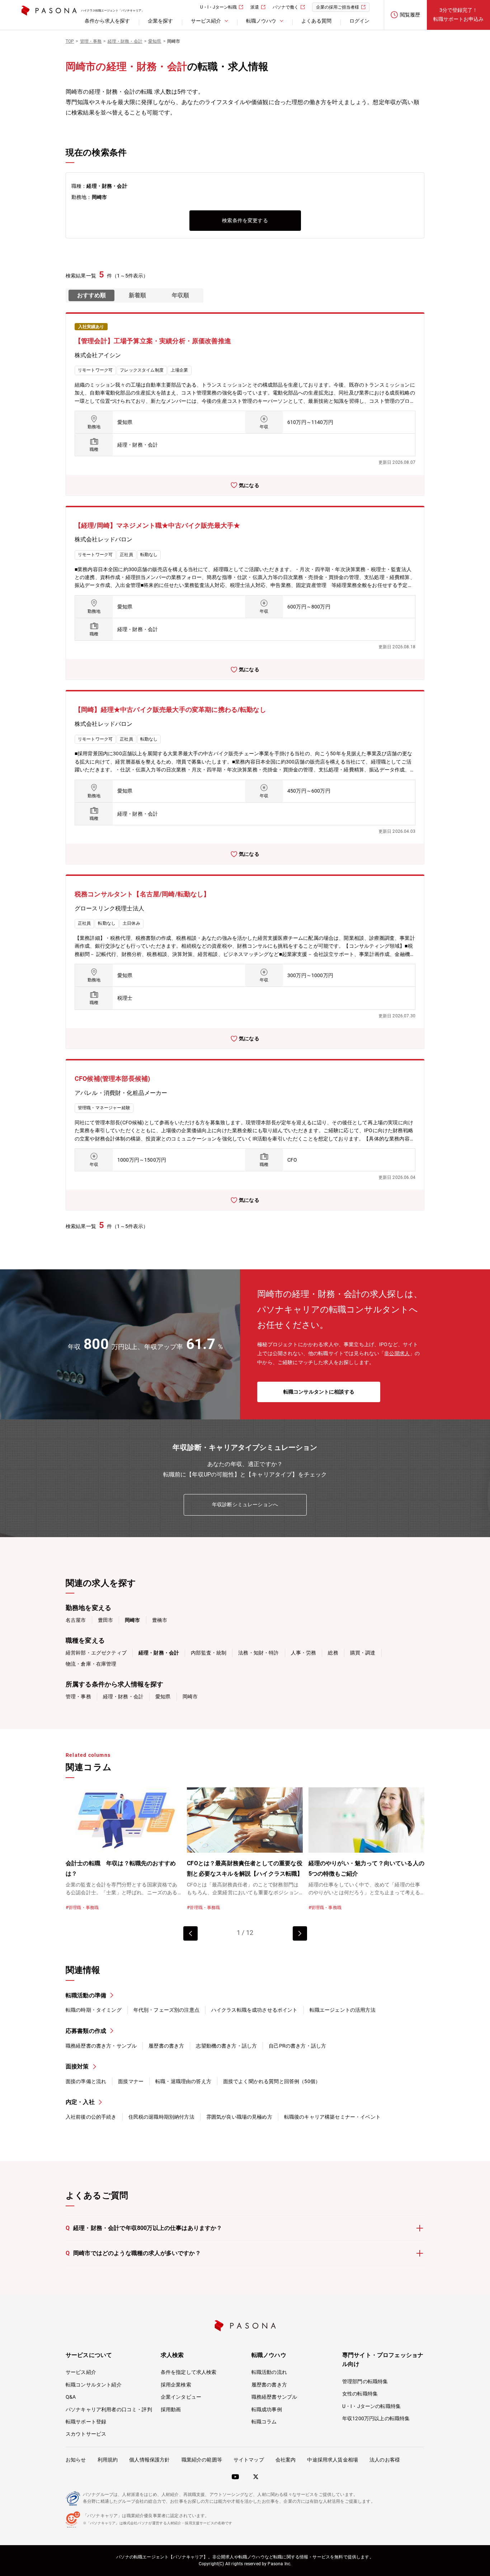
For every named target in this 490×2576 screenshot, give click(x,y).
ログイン (359, 21)
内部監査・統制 (209, 1653)
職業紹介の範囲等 (202, 2460)
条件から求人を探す (107, 21)
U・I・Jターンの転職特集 (371, 2406)
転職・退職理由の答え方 (183, 2081)
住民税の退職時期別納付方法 (161, 2117)
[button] (300, 1933)
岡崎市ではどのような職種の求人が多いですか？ (133, 2253)
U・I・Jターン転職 (218, 7)
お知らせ (76, 2460)
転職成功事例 (267, 2409)
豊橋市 (160, 1620)
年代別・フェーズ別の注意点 (166, 2010)
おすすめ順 (91, 295)
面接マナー (131, 2081)
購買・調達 (363, 1653)
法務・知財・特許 (258, 1653)
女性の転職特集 (360, 2394)
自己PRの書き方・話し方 (297, 2046)
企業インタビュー (181, 2397)
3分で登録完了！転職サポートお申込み (458, 15)
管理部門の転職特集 (365, 2381)
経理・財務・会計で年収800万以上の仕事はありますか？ (144, 2228)
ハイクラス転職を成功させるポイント (255, 2010)
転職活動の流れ (269, 2372)
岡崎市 (190, 1697)
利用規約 (108, 2460)
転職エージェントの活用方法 (343, 2010)
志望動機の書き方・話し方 (226, 2046)
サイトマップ (249, 2460)
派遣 (255, 7)
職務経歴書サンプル (274, 2397)
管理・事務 (78, 1697)
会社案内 (286, 2460)
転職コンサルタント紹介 (94, 2385)
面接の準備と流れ (86, 2081)
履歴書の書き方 (166, 2046)
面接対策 (77, 2066)
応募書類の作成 (86, 2031)
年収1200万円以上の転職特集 (376, 2418)
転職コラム (264, 2422)
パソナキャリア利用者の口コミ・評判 (109, 2409)
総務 (333, 1653)
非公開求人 (397, 1353)
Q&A (71, 2397)
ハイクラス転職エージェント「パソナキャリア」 (113, 11)
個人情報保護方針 (149, 2460)
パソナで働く (286, 7)
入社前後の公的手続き (91, 2117)
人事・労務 (304, 1653)
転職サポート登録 (86, 2422)
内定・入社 (80, 2102)
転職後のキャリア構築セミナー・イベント (332, 2117)
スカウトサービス (86, 2434)
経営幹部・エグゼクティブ (96, 1653)
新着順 (137, 295)
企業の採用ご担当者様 (338, 7)
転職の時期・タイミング (94, 2010)
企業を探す (160, 21)
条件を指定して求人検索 (189, 2372)
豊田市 (105, 1620)
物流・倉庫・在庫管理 (91, 1664)
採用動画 (171, 2409)
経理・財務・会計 (123, 1697)
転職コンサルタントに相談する (319, 1392)
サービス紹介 (81, 2372)
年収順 (180, 295)
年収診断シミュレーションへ (245, 1504)
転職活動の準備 (86, 1995)
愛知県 (163, 1697)
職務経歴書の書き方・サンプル (101, 2046)
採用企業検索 (176, 2385)
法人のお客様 (385, 2460)
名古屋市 (76, 1620)
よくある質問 (316, 21)
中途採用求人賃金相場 (333, 2460)
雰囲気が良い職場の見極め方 (239, 2117)
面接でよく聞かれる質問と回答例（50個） (272, 2081)
